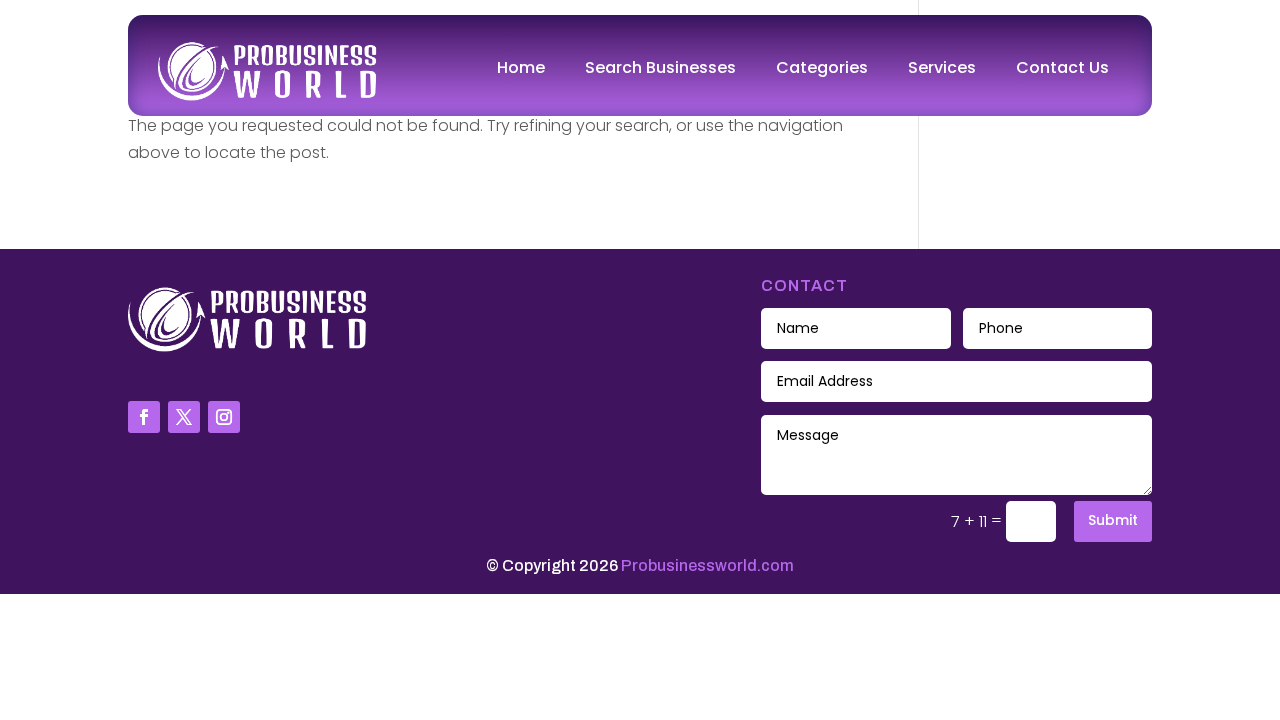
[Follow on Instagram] (224, 417)
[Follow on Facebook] (144, 417)
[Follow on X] (184, 417)
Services (942, 67)
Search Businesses (660, 67)
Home (521, 67)
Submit (1113, 520)
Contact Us (1062, 67)
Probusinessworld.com (707, 565)
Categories (822, 67)
